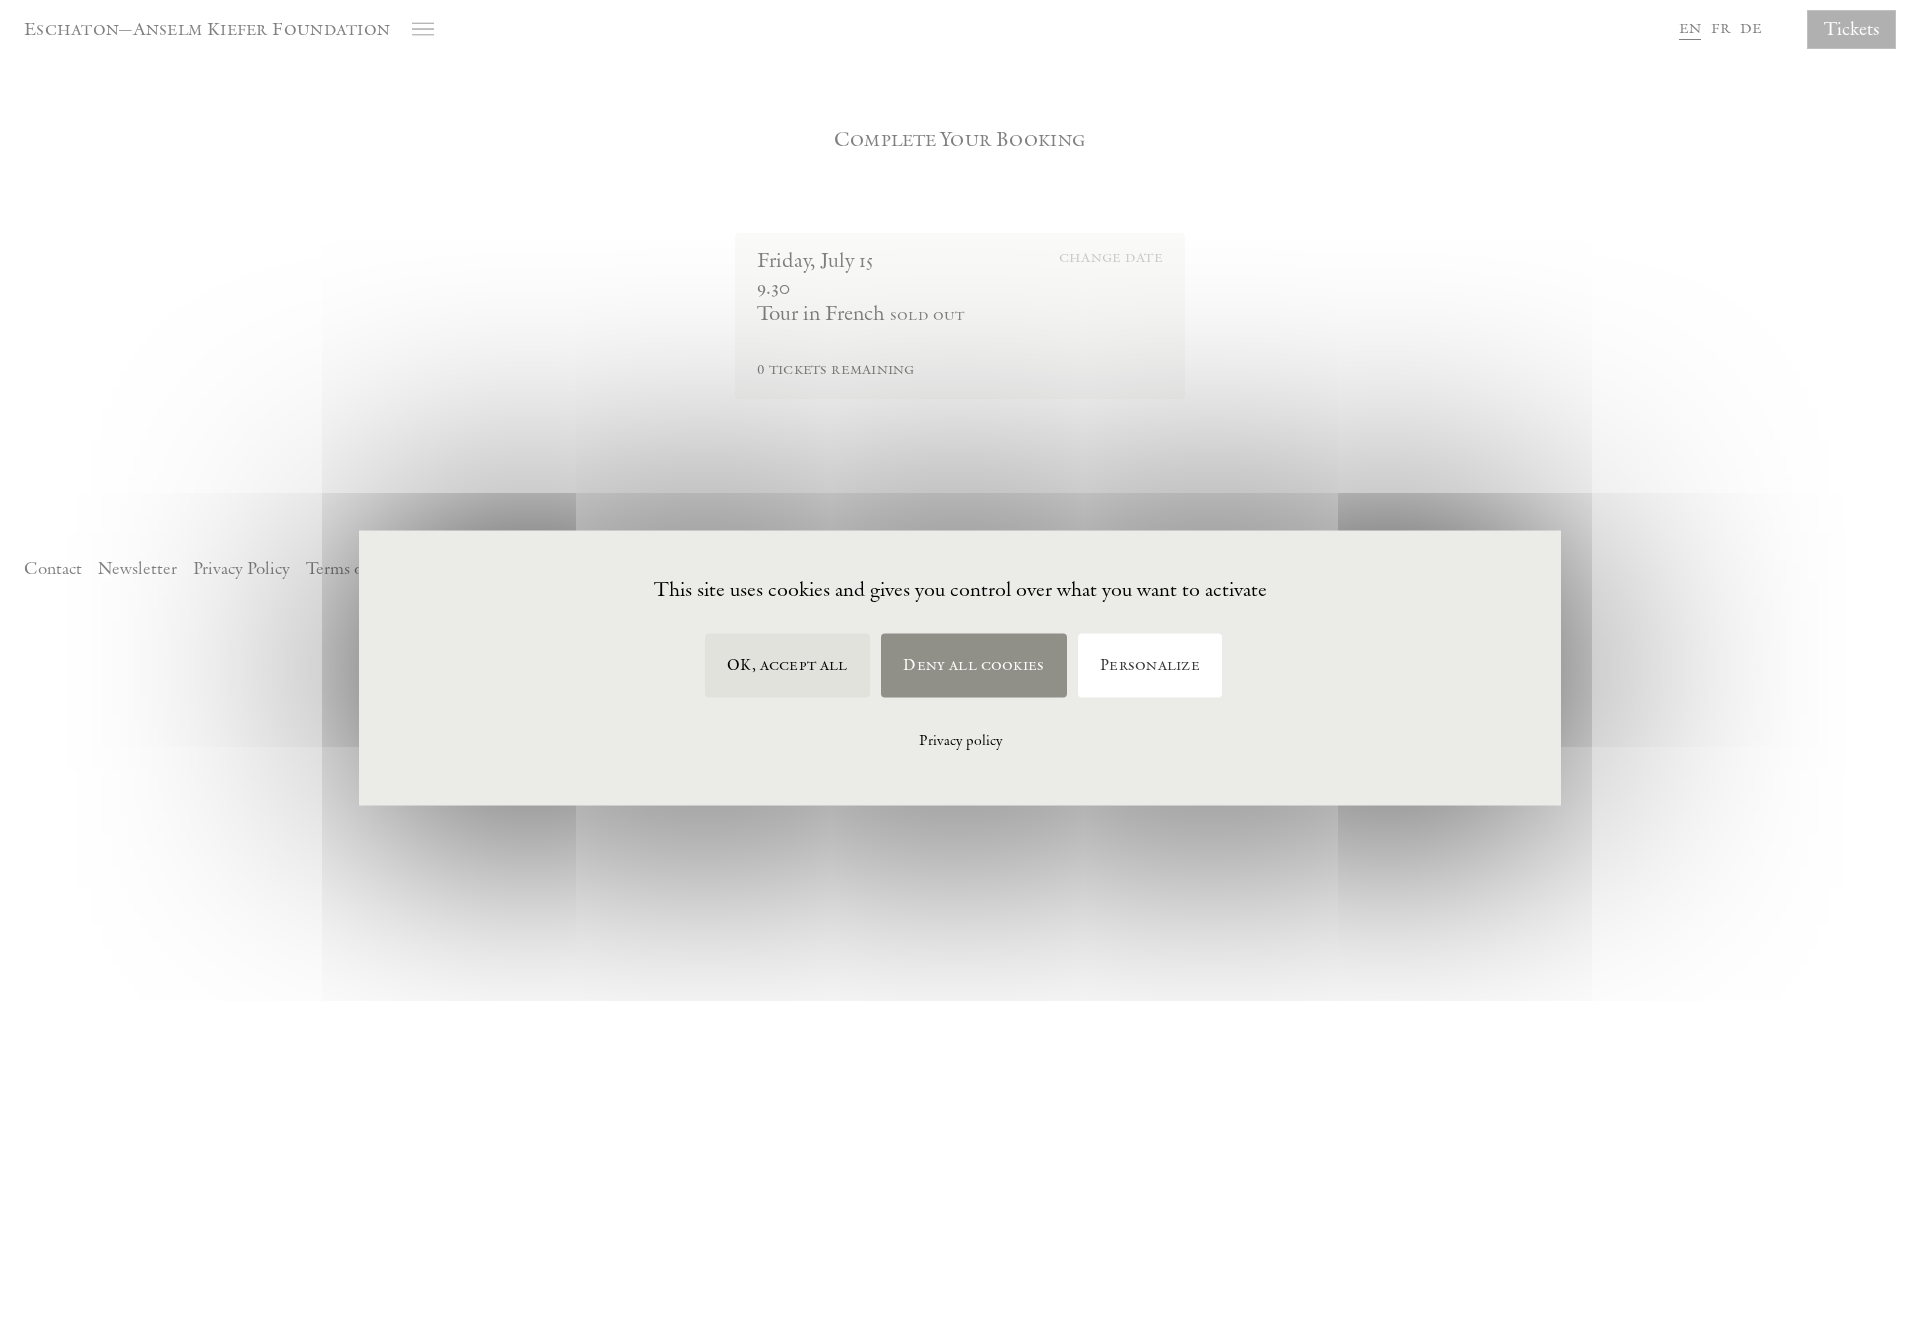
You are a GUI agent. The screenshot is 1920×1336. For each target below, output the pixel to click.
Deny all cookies (973, 665)
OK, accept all (787, 665)
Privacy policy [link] (960, 740)
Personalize (1150, 665)
